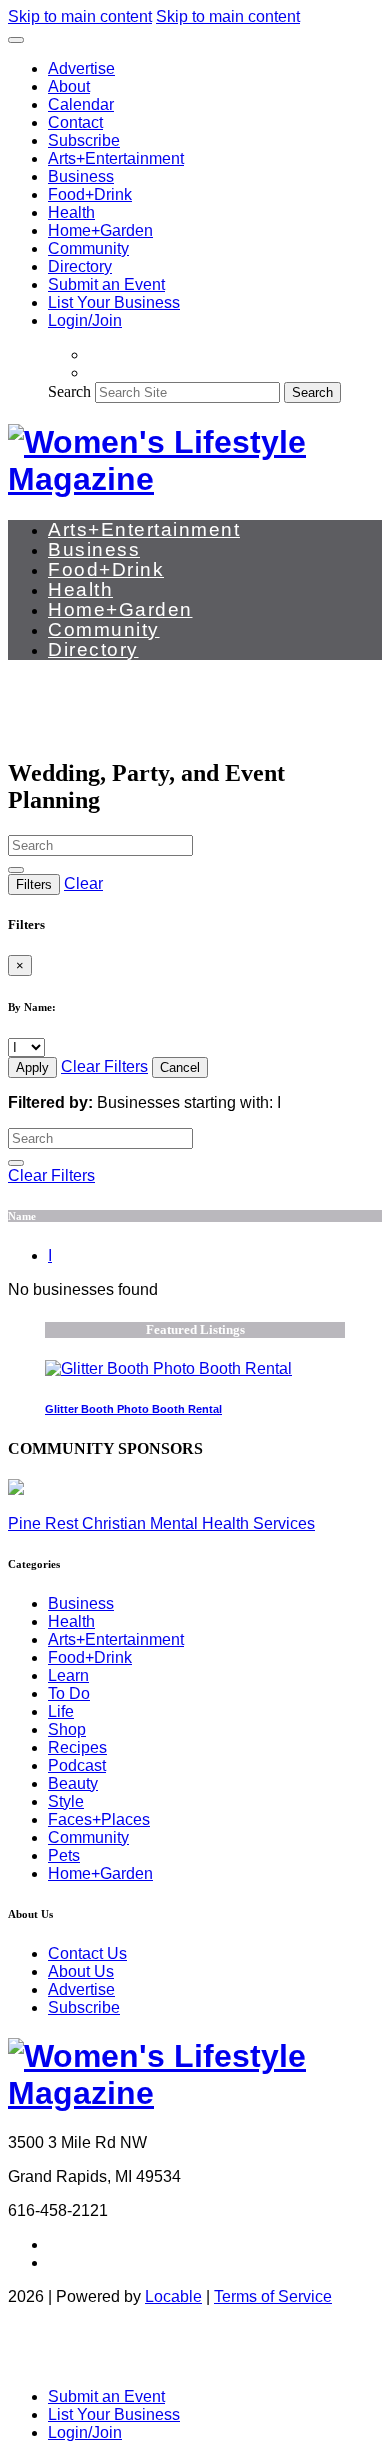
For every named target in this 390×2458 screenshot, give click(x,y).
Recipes (77, 1747)
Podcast (77, 1765)
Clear (83, 883)
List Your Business (114, 302)
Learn (68, 1675)
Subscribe (84, 140)
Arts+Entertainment (116, 158)
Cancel (180, 1067)
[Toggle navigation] (16, 40)
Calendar (81, 104)
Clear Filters (104, 1066)
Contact (75, 122)
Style (66, 1801)
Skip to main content (80, 16)
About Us (81, 1971)
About (69, 86)
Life (61, 1711)
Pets (64, 1855)
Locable (173, 2296)
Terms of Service (273, 2296)
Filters (34, 884)
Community (88, 248)
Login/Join (85, 320)
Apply (32, 1067)
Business (81, 176)
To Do (69, 1693)
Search (69, 391)
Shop (67, 1729)
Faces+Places (99, 1819)
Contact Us (87, 1953)
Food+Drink (90, 194)
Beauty (73, 1783)
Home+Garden (100, 230)
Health (71, 212)
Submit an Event (106, 284)
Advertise (81, 68)
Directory (80, 266)
